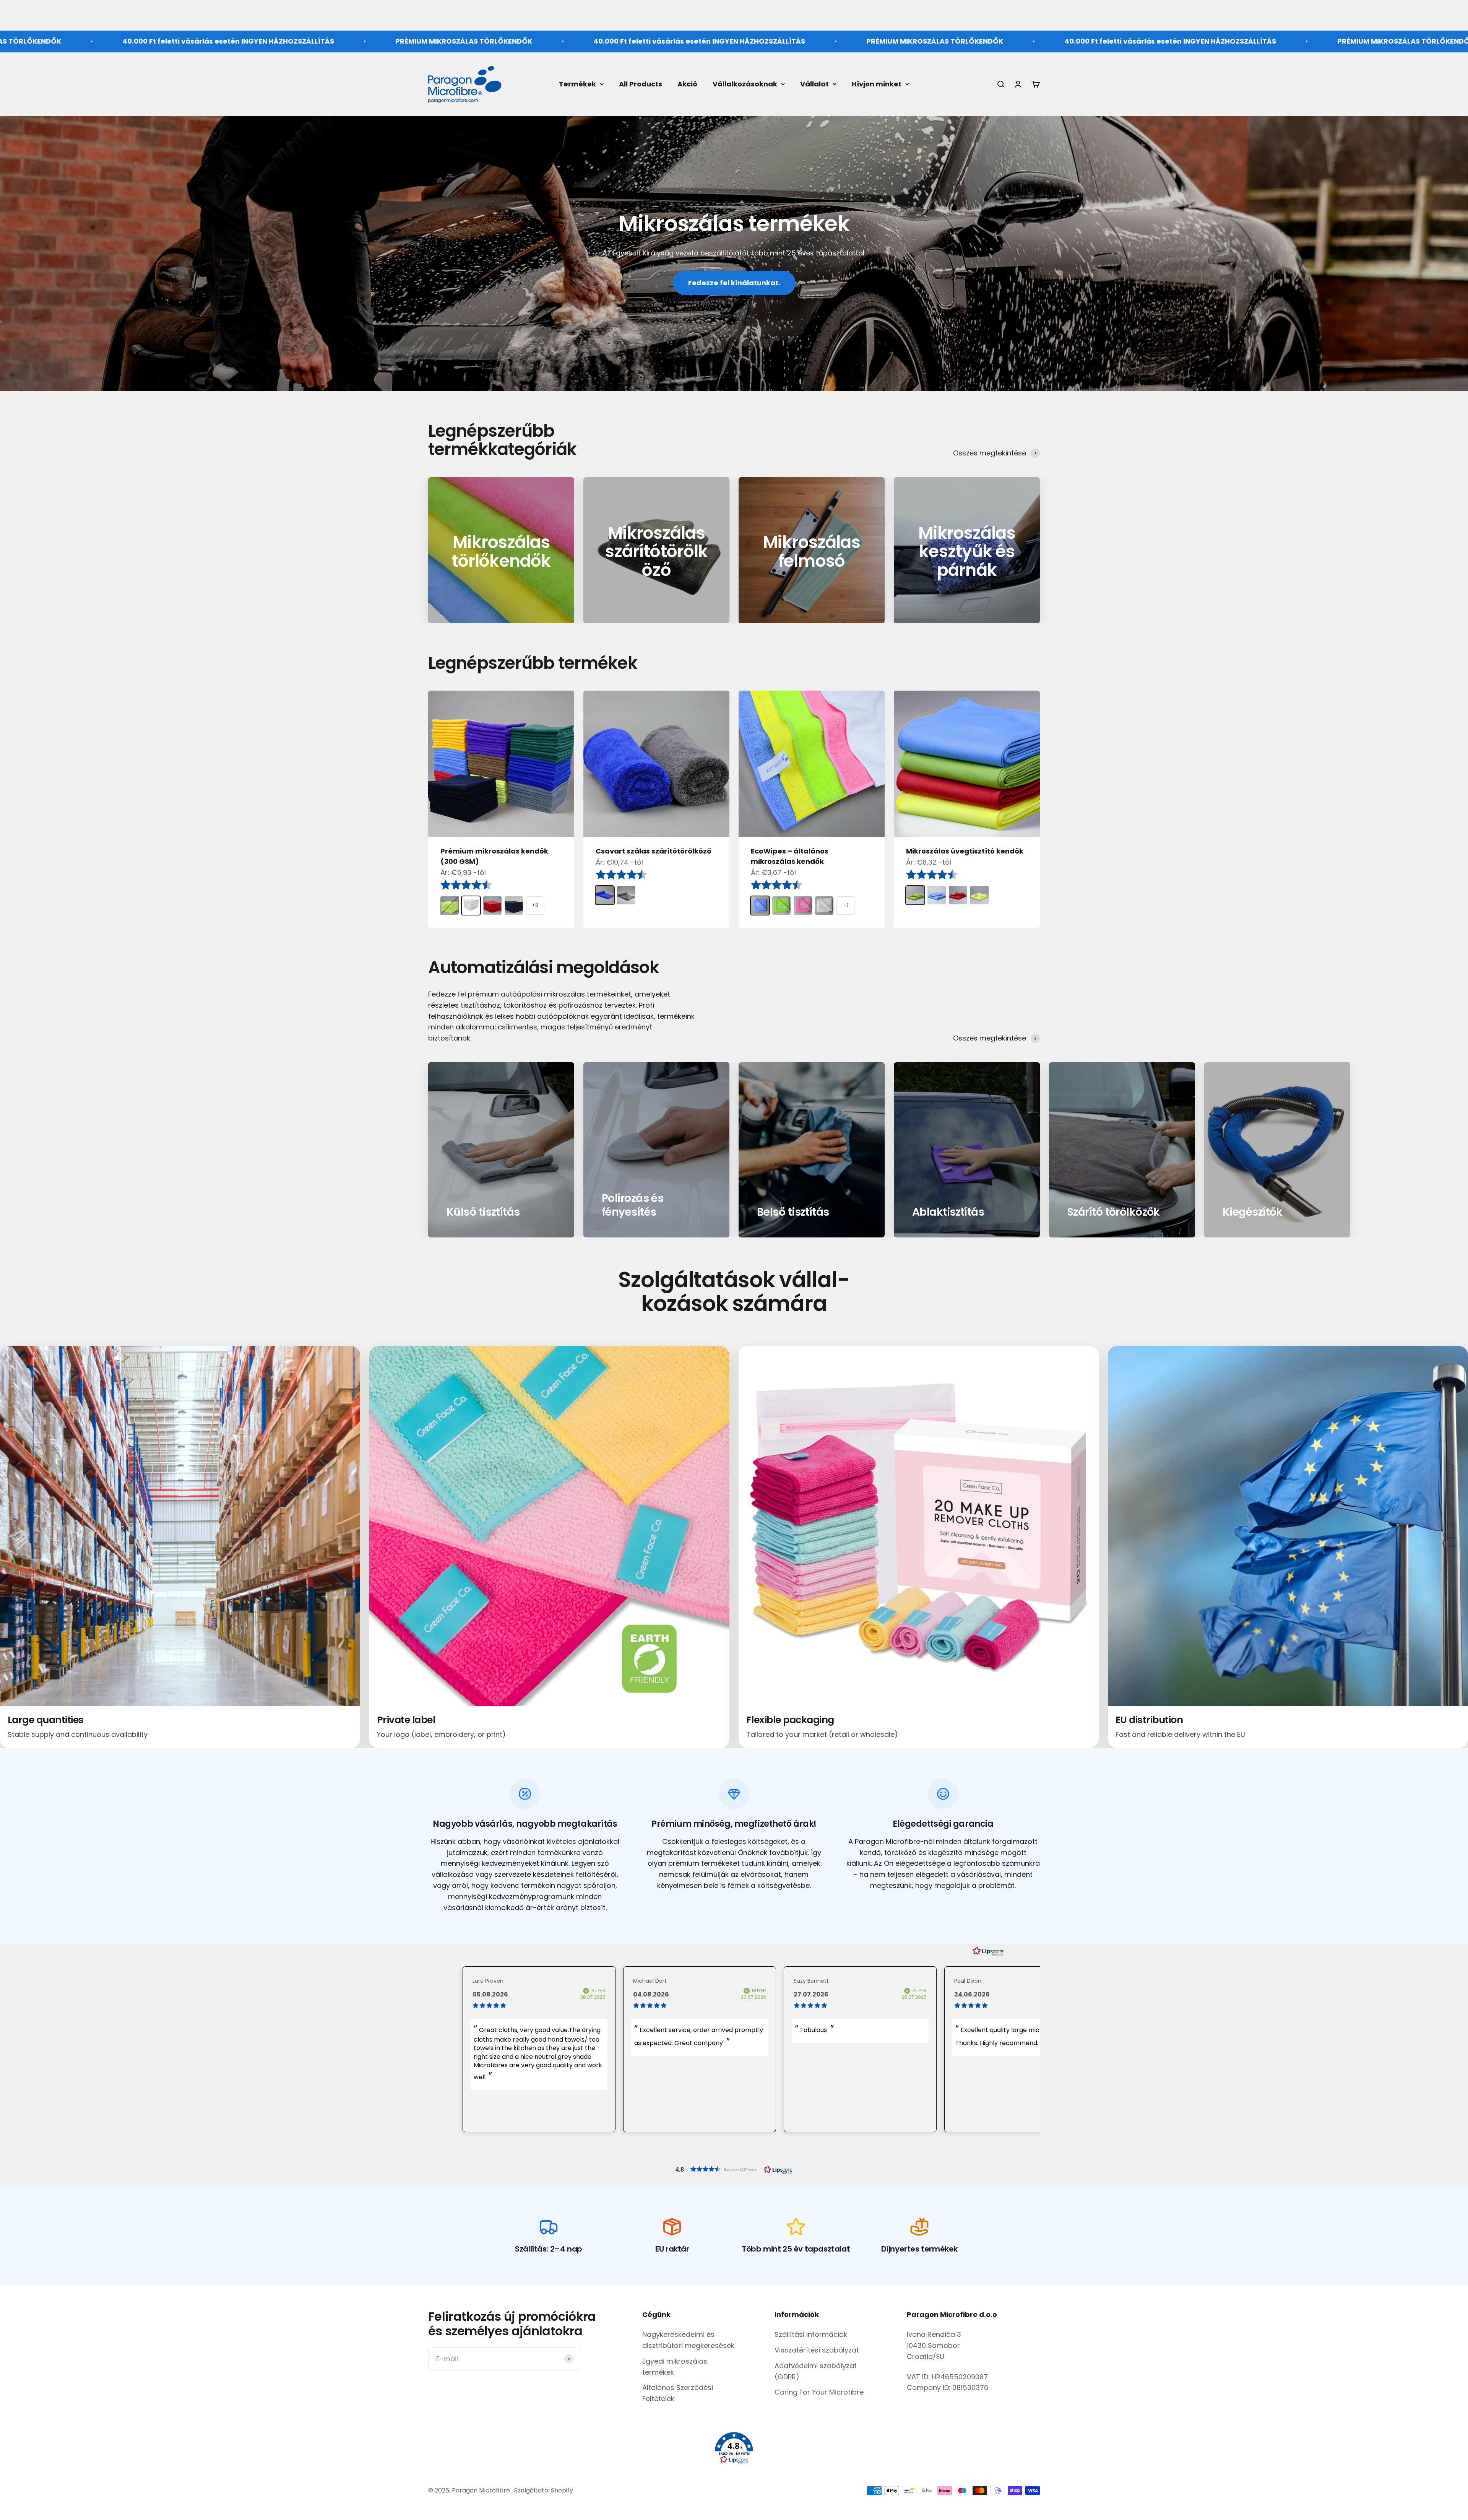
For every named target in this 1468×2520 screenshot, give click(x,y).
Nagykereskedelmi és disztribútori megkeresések (688, 2340)
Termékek (577, 84)
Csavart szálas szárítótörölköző (654, 851)
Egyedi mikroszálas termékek (675, 2367)
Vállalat (814, 84)
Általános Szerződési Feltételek (678, 2393)
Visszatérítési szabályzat (817, 2350)
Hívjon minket (877, 84)
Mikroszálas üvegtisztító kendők (965, 851)
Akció (687, 84)
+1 (846, 905)
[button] (734, 2169)
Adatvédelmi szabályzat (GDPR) (816, 2371)
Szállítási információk (811, 2334)
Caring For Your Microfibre (819, 2392)
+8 (535, 905)
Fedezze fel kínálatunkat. (734, 283)
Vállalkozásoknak (745, 84)
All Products (641, 84)
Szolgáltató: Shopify (544, 2490)
